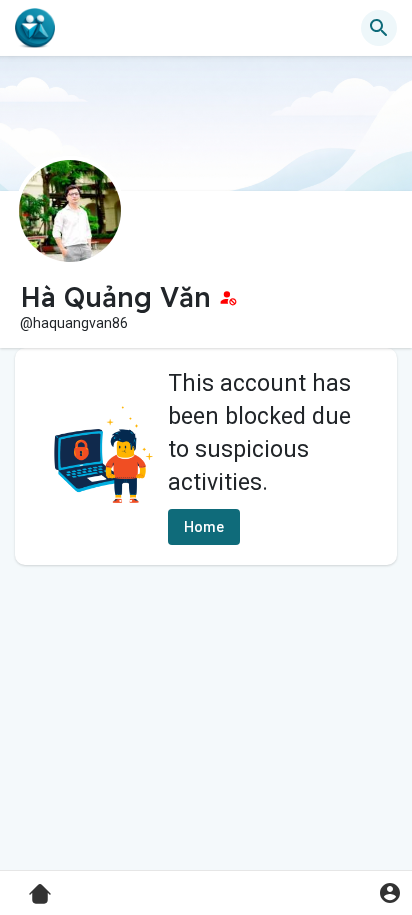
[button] (389, 892)
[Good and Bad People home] (35, 28)
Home (204, 527)
